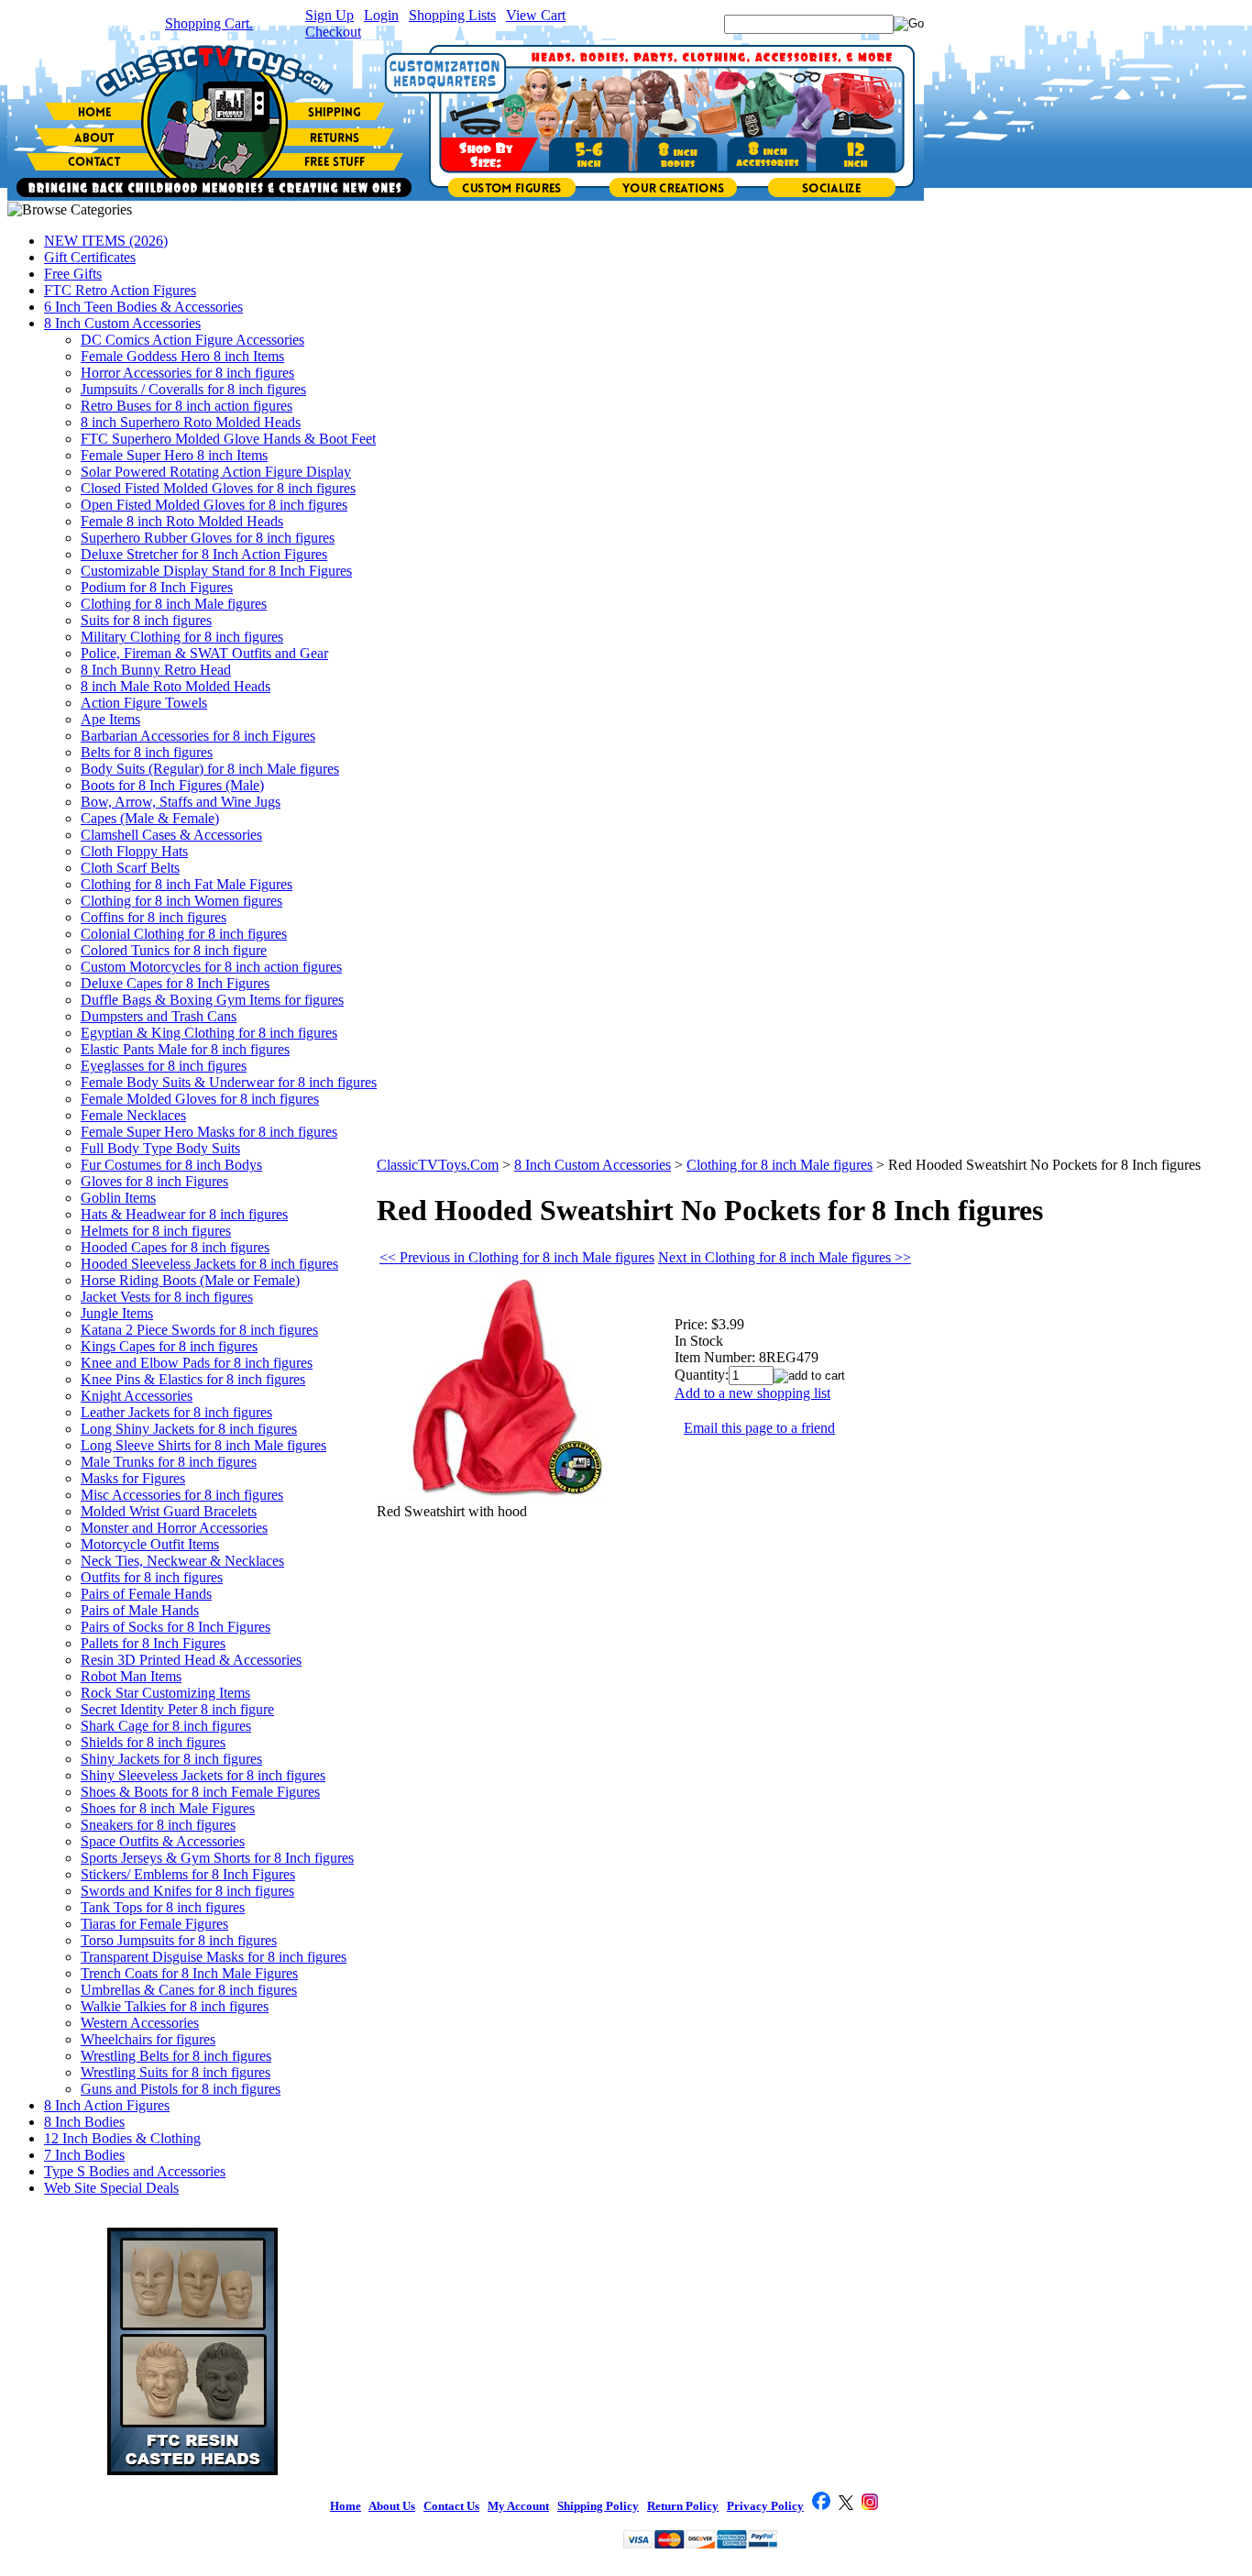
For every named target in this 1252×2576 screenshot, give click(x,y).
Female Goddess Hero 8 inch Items (182, 356)
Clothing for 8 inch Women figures (181, 901)
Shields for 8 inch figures (153, 1742)
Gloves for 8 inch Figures (154, 1181)
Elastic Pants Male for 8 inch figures (185, 1049)
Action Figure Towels (144, 703)
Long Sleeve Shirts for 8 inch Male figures (203, 1445)
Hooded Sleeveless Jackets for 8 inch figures (209, 1264)
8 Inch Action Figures (107, 2105)
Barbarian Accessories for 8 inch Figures (198, 736)
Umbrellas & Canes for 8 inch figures (189, 1990)
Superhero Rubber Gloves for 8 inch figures (208, 538)
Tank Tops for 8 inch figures (163, 1907)
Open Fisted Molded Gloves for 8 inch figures (214, 505)
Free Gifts (73, 274)
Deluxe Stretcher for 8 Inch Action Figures (204, 554)
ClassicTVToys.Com (438, 1165)
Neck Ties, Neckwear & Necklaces (182, 1561)
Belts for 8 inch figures (147, 752)
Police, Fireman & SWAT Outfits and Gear (204, 653)
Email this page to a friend (759, 1428)
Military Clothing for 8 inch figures (182, 637)
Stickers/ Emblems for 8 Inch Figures (188, 1874)
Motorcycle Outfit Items (150, 1544)
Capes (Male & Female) (150, 818)
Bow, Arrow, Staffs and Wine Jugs (181, 802)
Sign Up (329, 15)
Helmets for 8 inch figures (156, 1231)
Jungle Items (117, 1313)
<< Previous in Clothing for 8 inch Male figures (517, 1257)
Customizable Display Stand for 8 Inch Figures (216, 571)
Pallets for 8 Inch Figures (153, 1643)
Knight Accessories (137, 1396)
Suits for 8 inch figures (146, 620)
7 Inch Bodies (84, 2155)
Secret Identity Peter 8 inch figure (177, 1709)
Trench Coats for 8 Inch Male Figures (189, 1973)
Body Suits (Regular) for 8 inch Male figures (210, 769)
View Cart (536, 15)
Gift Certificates (90, 257)
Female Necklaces (133, 1115)
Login (381, 15)
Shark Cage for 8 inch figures (166, 1726)
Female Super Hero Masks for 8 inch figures (209, 1132)
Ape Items (110, 719)
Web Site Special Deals (111, 2188)
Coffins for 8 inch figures (154, 917)
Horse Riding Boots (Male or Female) (190, 1280)
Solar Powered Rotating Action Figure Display (216, 472)
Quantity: (702, 1375)
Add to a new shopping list (752, 1393)
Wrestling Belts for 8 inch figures (176, 2056)
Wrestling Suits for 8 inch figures (176, 2072)
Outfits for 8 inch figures (152, 1577)
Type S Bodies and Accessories (135, 2171)
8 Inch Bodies (84, 2122)
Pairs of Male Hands (140, 1610)
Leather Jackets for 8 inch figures (176, 1412)
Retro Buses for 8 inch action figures (187, 406)
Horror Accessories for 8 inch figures (187, 373)
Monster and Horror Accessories (174, 1528)
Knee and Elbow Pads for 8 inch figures (197, 1363)
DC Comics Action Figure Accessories (192, 340)
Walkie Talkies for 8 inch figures (175, 2006)
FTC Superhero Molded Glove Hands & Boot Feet (228, 439)
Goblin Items (118, 1198)
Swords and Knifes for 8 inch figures (187, 1891)
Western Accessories (140, 2023)
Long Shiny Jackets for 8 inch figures (189, 1429)
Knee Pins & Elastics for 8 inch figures (193, 1379)
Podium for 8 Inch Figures (157, 587)
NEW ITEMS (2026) (106, 241)
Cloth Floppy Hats (134, 851)
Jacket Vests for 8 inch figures (167, 1297)
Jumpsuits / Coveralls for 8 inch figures (193, 389)
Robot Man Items (131, 1676)
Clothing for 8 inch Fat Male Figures (187, 884)
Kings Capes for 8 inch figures (169, 1346)
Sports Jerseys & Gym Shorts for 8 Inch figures (217, 1858)
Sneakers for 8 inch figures (158, 1825)
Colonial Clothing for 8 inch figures (184, 934)
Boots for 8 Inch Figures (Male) (172, 785)
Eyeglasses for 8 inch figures (164, 1066)
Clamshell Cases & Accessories (171, 835)
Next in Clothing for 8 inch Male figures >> (785, 1257)
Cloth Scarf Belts (130, 868)
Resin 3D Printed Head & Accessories (191, 1660)
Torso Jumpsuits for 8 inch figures (179, 1940)
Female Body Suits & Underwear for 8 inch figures (229, 1082)
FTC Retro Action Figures (120, 290)
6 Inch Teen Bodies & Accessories (143, 307)
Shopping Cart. (209, 23)
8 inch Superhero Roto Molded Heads (191, 422)
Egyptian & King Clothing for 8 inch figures (209, 1033)
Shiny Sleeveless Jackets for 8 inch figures (203, 1775)
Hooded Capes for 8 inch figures (175, 1247)
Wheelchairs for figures (148, 2039)
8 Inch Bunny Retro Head (156, 670)
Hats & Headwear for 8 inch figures (184, 1214)
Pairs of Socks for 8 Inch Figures (176, 1627)
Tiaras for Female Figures (154, 1924)
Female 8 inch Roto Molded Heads (182, 521)
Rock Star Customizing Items (165, 1693)
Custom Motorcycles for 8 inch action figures (211, 967)
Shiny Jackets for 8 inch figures (171, 1759)
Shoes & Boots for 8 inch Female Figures (200, 1792)
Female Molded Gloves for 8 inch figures (200, 1099)
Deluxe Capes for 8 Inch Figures (175, 983)
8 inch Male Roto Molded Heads (176, 686)
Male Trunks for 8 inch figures (169, 1462)
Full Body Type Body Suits (160, 1148)
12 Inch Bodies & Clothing (122, 2138)
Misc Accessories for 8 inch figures (182, 1495)
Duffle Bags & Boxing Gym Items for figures (212, 1000)
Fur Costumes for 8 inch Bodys (171, 1165)
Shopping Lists (452, 15)
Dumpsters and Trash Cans (159, 1016)
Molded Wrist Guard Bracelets (169, 1511)
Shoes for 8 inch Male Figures (168, 1808)
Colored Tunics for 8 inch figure (174, 950)
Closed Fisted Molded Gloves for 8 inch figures (218, 488)
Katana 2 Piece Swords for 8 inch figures (199, 1330)
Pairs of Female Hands (146, 1594)
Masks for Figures (133, 1478)
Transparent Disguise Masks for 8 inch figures (214, 1957)
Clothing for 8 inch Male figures (174, 604)
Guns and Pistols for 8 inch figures (181, 2089)
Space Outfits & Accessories (163, 1841)
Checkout (333, 32)
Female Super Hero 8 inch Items (174, 455)
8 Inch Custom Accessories (122, 323)
